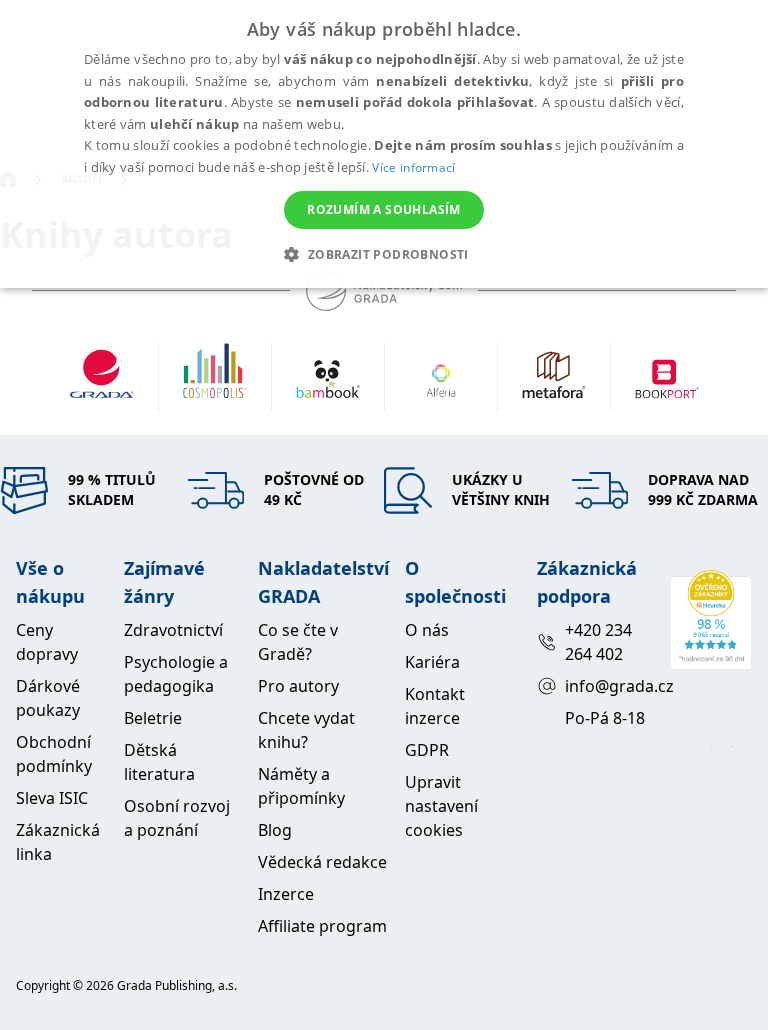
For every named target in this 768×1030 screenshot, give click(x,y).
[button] (383, 254)
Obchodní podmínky (54, 754)
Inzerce (286, 894)
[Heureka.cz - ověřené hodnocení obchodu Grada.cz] (711, 620)
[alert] (384, 144)
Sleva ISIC (52, 798)
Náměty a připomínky (301, 786)
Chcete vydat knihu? (306, 730)
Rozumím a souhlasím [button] (384, 209)
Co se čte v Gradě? (298, 642)
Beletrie (153, 718)
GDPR (427, 750)
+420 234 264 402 (598, 642)
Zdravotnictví (173, 630)
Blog (275, 830)
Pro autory (298, 686)
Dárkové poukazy (48, 698)
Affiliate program (322, 926)
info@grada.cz (609, 686)
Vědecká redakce (322, 862)
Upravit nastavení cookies (441, 806)
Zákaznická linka (58, 842)
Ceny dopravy (47, 642)
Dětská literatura (159, 762)
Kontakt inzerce (435, 706)
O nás (427, 630)
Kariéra (432, 662)
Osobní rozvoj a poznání (177, 818)
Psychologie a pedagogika (176, 674)
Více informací (413, 167)
